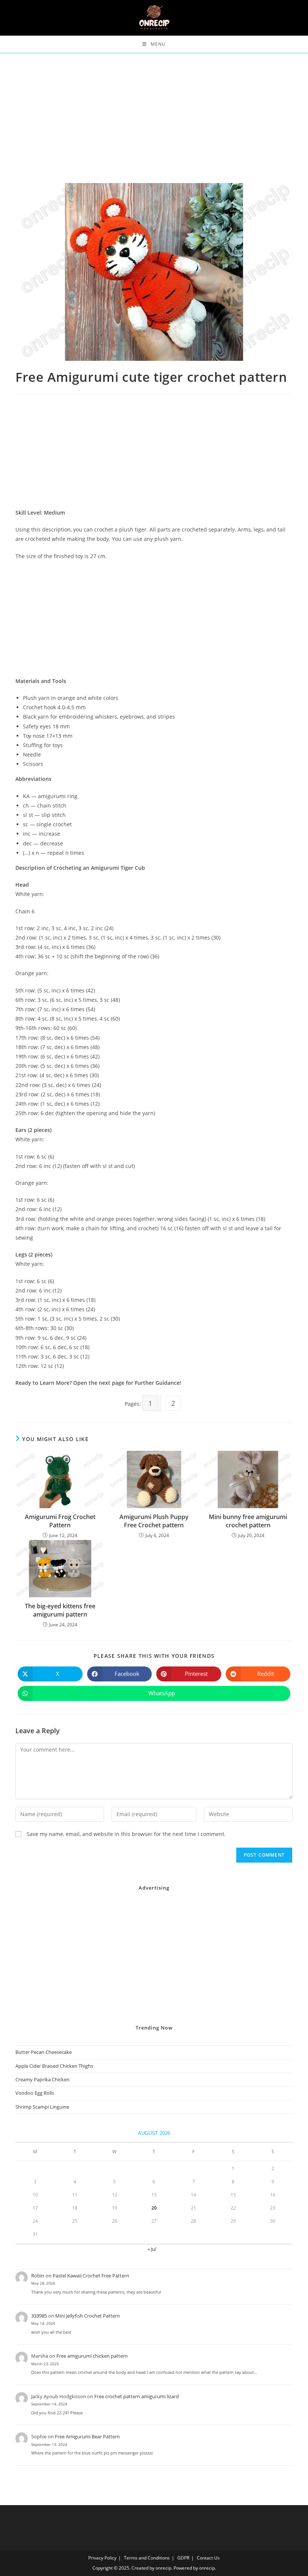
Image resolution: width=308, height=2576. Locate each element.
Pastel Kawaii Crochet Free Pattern (91, 2276)
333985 (39, 2316)
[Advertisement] (154, 128)
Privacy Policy (102, 2558)
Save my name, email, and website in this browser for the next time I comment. (126, 1834)
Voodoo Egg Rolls (35, 2093)
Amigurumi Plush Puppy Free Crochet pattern (154, 1521)
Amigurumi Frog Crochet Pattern (60, 1521)
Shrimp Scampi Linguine (42, 2107)
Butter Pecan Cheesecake (44, 2052)
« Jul (152, 2249)
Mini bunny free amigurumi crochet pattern (248, 1521)
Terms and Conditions (147, 2558)
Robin (38, 2276)
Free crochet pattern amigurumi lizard (137, 2396)
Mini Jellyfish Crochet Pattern (88, 2316)
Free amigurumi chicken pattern (92, 2356)
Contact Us (208, 2558)
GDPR (183, 2558)
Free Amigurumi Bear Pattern (87, 2436)
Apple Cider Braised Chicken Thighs (54, 2066)
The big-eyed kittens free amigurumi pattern (60, 1610)
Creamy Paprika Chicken (42, 2079)
